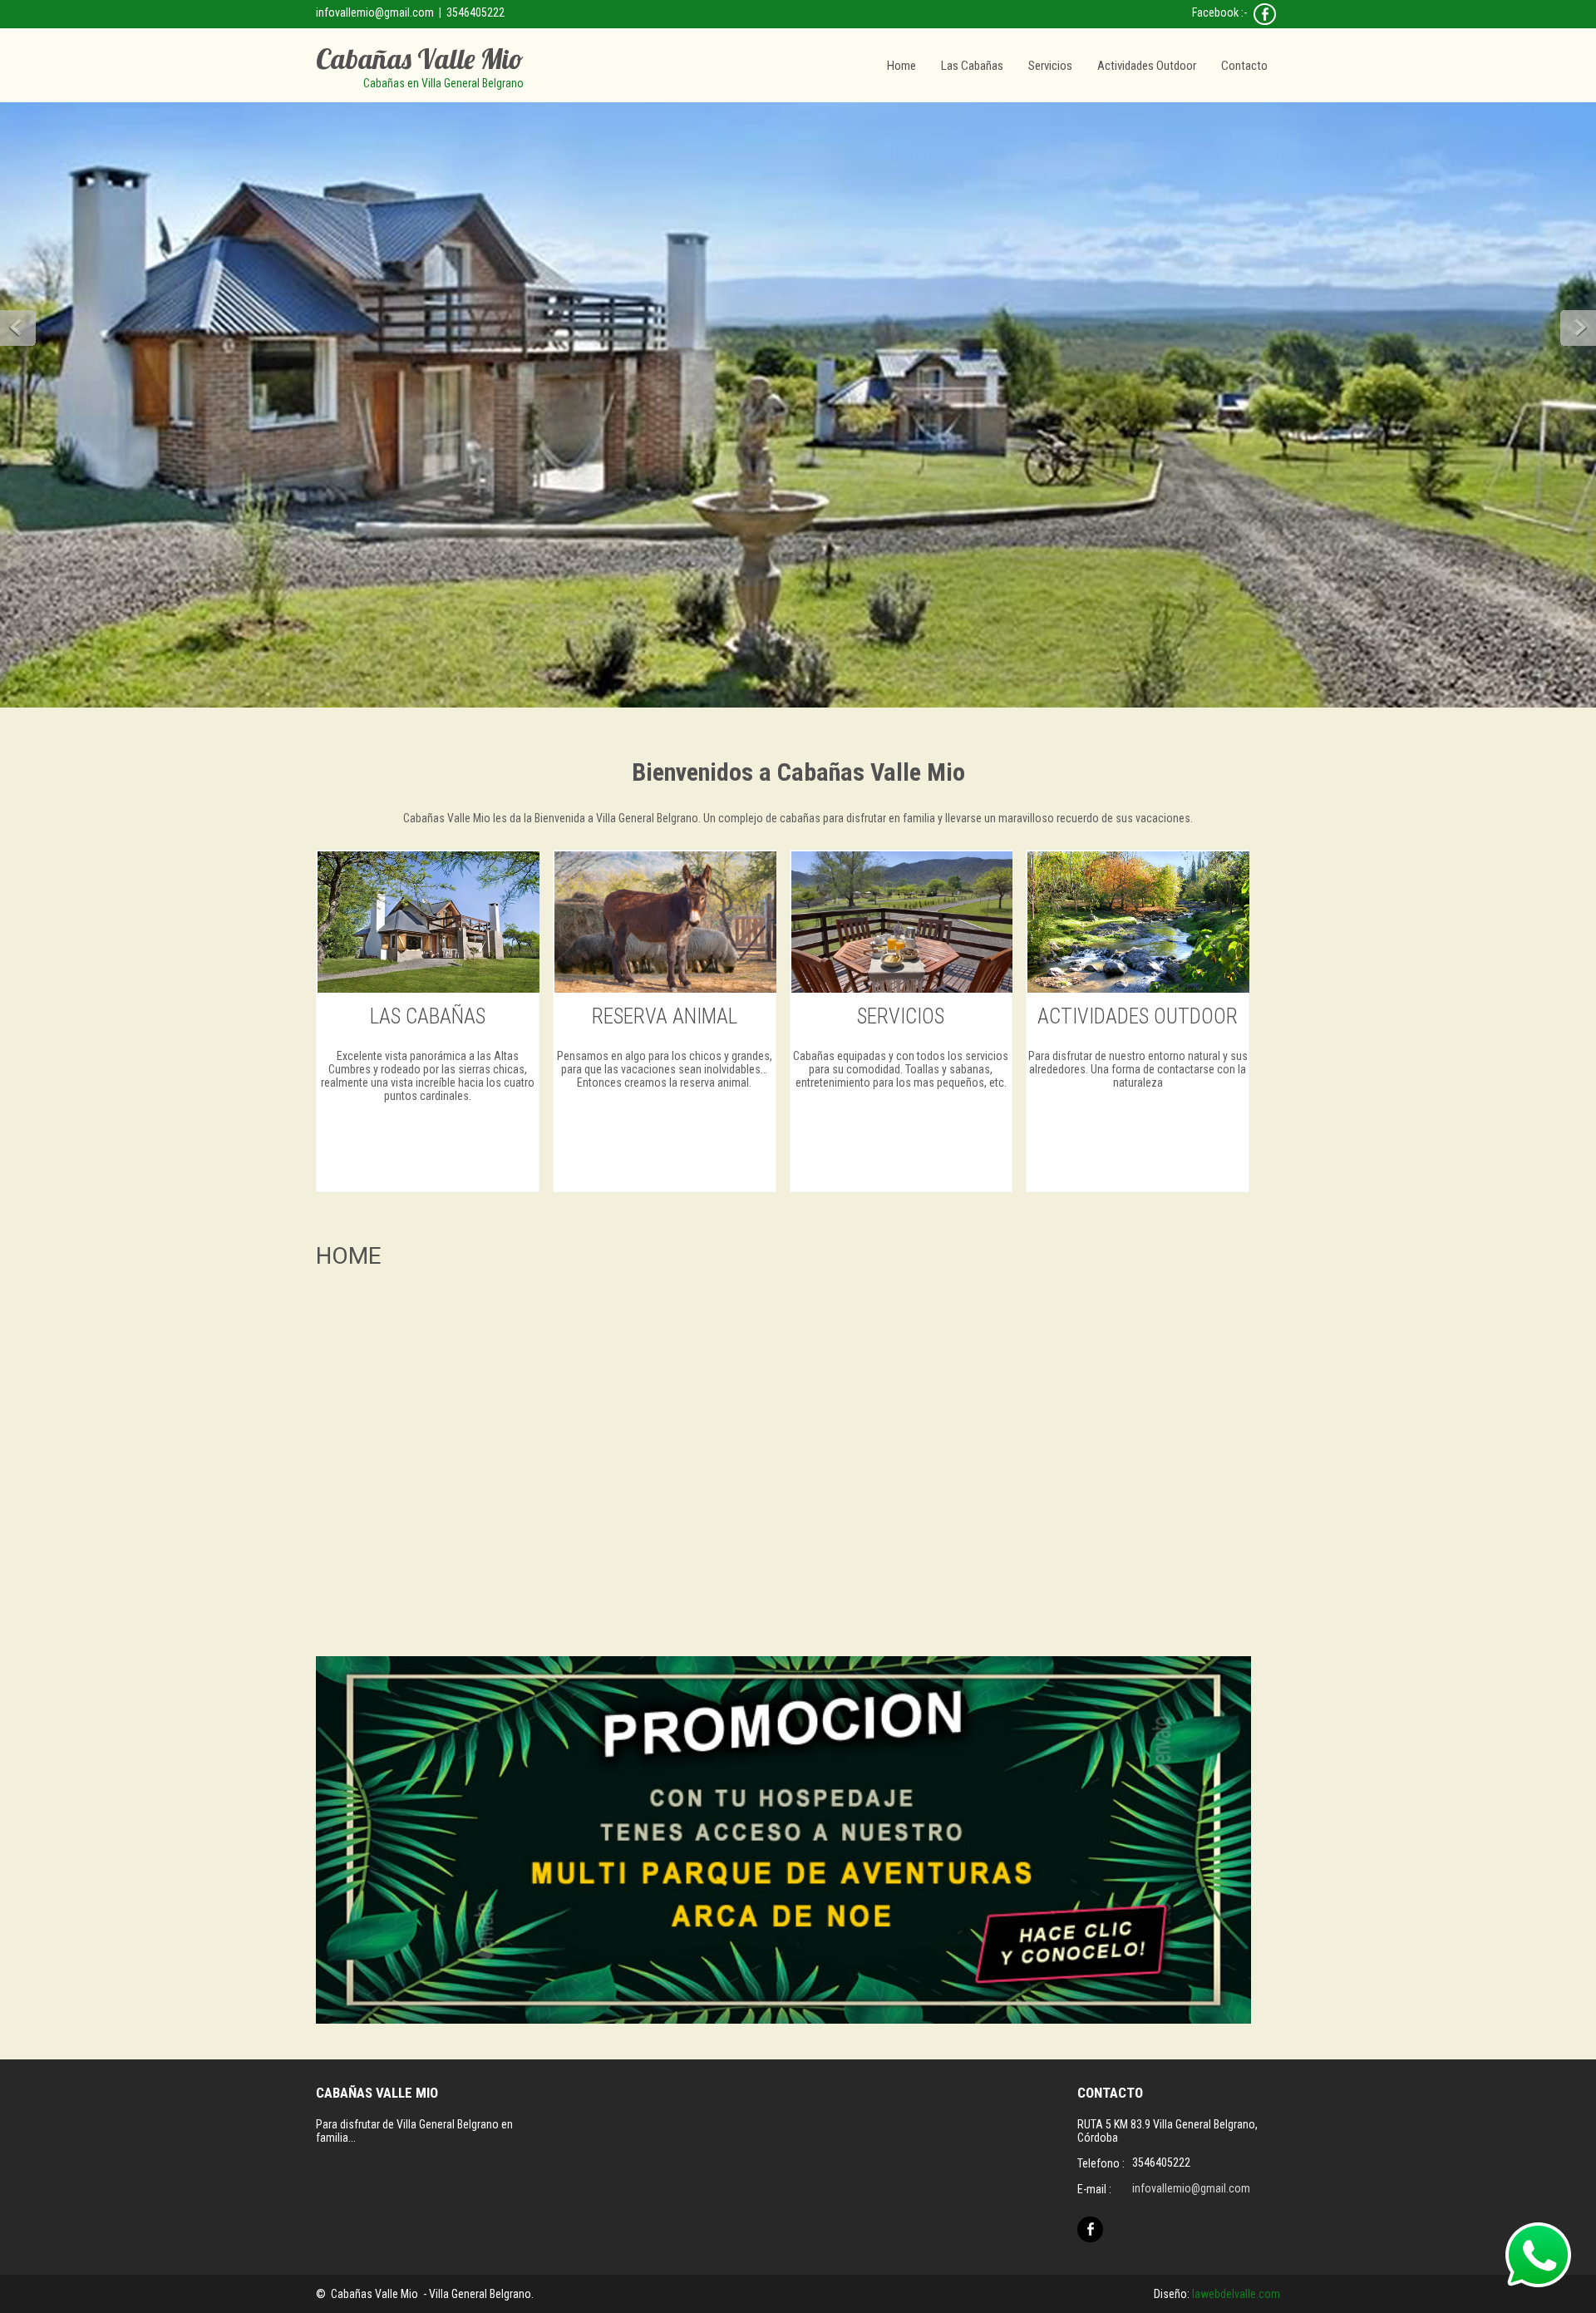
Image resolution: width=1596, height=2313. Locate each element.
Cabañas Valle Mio (420, 59)
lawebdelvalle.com (1236, 2294)
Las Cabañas (972, 66)
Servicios (1050, 66)
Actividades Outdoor (1147, 66)
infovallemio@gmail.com (375, 12)
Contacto (1244, 66)
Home (901, 66)
